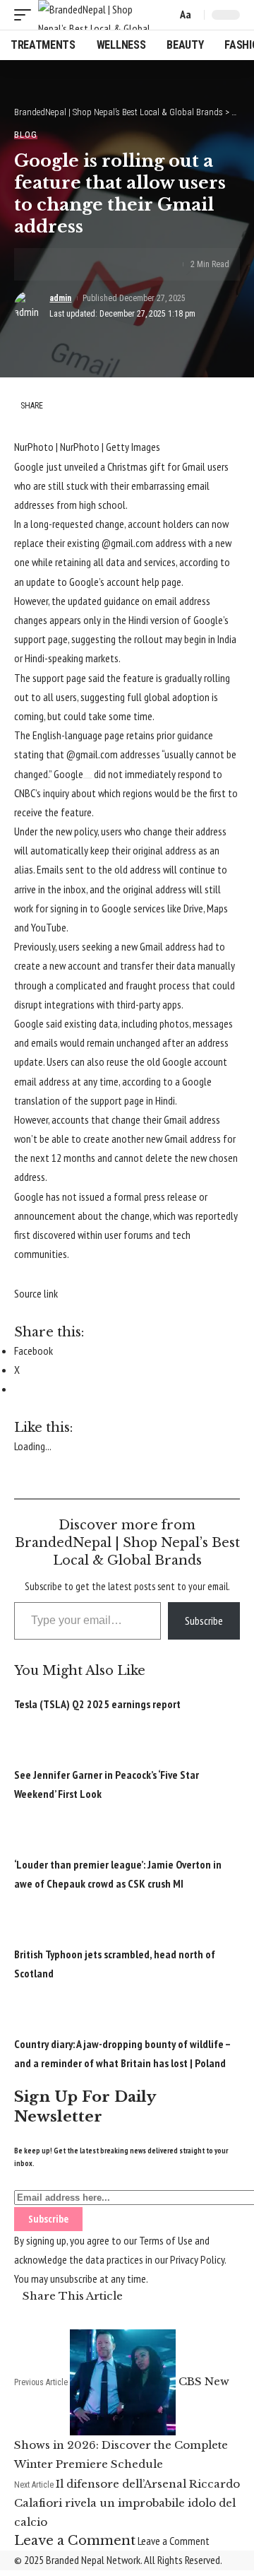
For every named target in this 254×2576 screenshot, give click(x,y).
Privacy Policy (197, 2259)
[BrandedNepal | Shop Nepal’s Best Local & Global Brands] (95, 15)
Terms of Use (166, 2240)
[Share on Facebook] (47, 264)
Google (68, 774)
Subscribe (204, 1621)
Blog (26, 135)
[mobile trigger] (26, 15)
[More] (134, 264)
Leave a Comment (174, 2541)
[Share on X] (68, 264)
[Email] (90, 264)
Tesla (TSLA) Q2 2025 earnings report (97, 1704)
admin (60, 298)
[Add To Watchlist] (87, 778)
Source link (36, 1293)
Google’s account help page (125, 582)
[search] (163, 15)
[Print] (112, 264)
